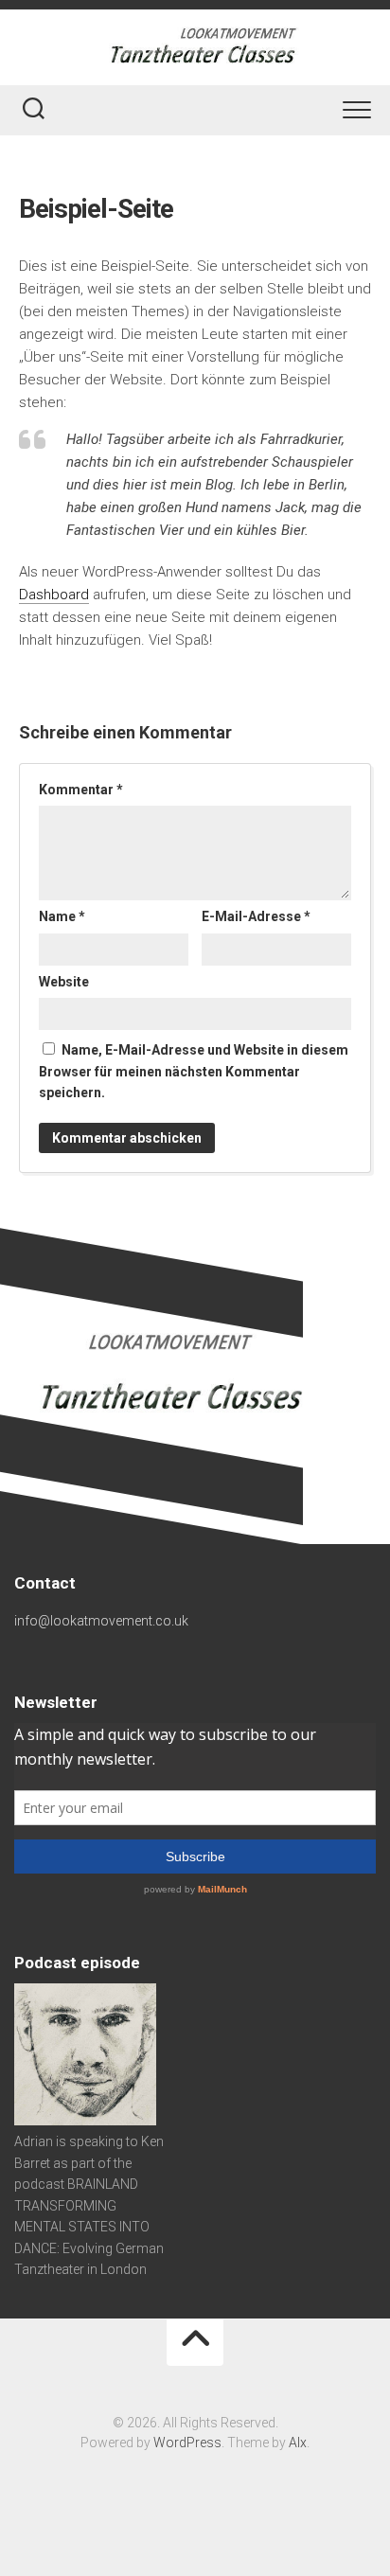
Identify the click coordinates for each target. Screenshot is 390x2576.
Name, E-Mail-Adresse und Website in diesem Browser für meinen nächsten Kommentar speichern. (194, 1071)
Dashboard (54, 595)
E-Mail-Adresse (256, 916)
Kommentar (81, 790)
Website (64, 982)
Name (62, 916)
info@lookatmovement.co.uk (101, 1621)
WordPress (187, 2443)
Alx (298, 2443)
